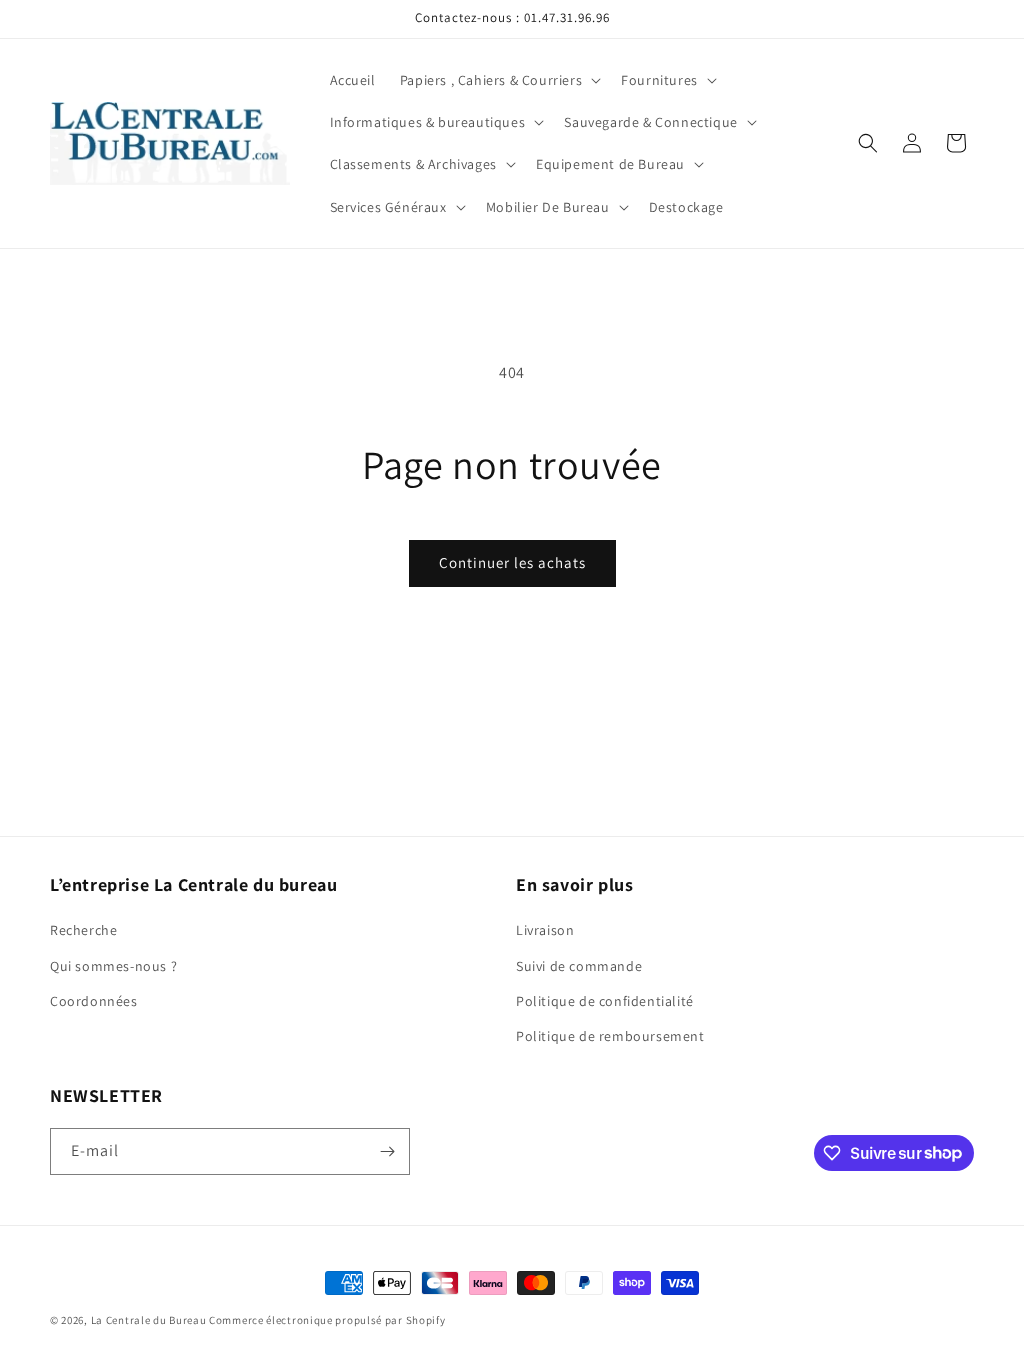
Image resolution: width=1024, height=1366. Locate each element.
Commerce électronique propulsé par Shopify (327, 1320)
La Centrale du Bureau (150, 1320)
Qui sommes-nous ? (113, 966)
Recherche (83, 930)
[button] (498, 80)
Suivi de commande (579, 966)
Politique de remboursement (610, 1036)
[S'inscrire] (387, 1151)
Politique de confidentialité (605, 1001)
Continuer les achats (512, 562)
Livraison (545, 930)
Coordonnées (94, 1001)
